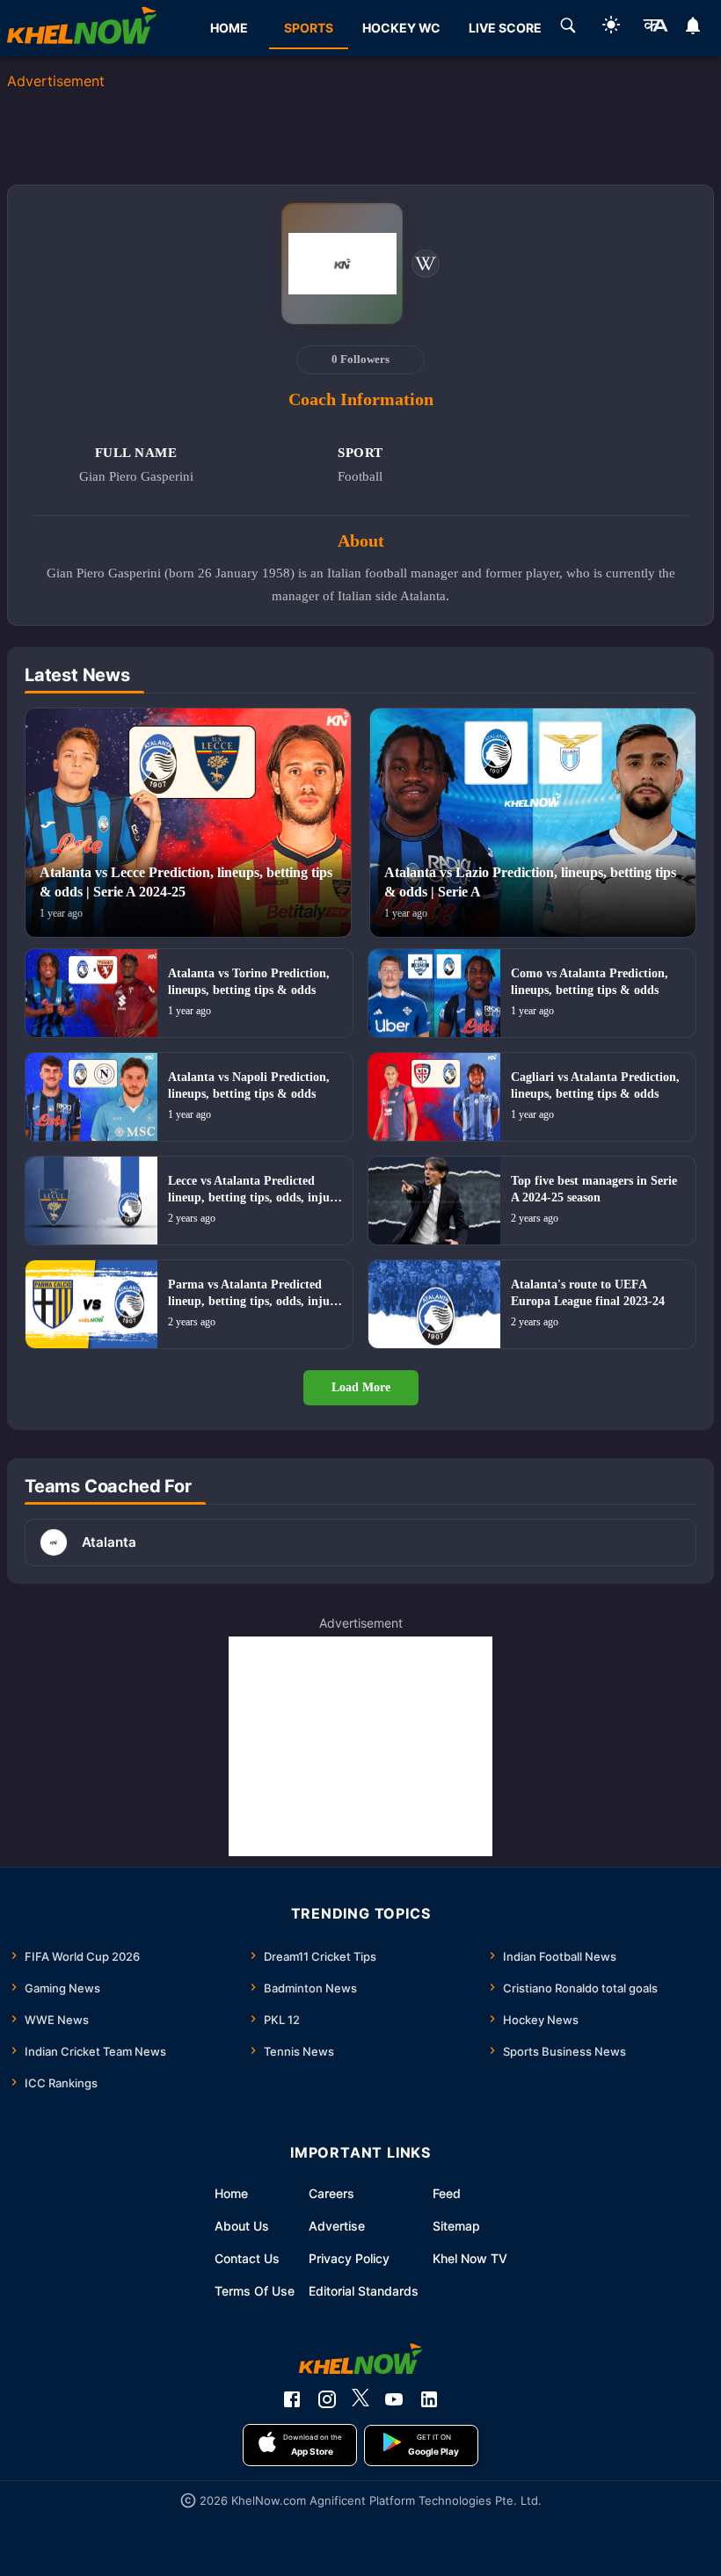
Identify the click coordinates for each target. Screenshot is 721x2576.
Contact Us (247, 2258)
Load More (361, 1387)
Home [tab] (229, 28)
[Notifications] (693, 28)
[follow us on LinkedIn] (429, 2399)
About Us (242, 2226)
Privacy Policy (349, 2258)
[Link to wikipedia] (426, 264)
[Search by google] (568, 28)
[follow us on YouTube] (394, 2399)
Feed (447, 2193)
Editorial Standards (364, 2291)
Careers (331, 2193)
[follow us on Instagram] (327, 2399)
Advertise (337, 2226)
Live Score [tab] (505, 28)
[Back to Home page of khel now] (82, 28)
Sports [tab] (309, 28)
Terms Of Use (255, 2291)
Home (231, 2193)
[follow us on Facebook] (292, 2399)
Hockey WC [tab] (401, 28)
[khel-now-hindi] (655, 28)
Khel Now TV (470, 2258)
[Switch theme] (611, 28)
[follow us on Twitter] (360, 2399)
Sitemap (456, 2226)
